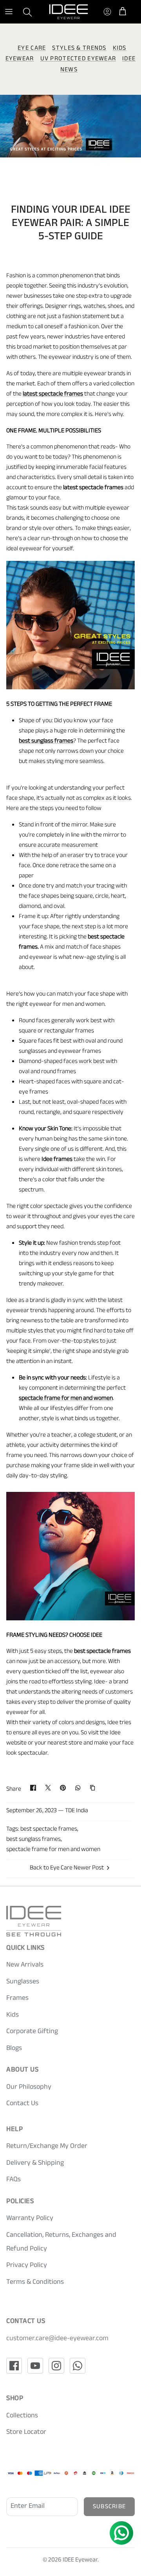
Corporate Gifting (32, 2032)
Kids (13, 2016)
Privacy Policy (27, 2266)
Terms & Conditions (35, 2283)
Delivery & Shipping (35, 2164)
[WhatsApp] (78, 2366)
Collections (22, 2416)
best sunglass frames (33, 1840)
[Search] (32, 12)
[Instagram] (56, 2366)
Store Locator (26, 2433)
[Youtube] (35, 2366)
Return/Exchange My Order (47, 2147)
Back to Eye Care (51, 1868)
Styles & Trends (79, 49)
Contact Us (22, 2104)
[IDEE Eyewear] (69, 12)
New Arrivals (25, 1965)
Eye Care (32, 49)
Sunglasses (23, 1982)
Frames (17, 1999)
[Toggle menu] (9, 12)
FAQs (14, 2180)
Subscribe (109, 2507)
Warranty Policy (30, 2219)
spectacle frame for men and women (53, 1850)
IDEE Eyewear (80, 2561)
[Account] (105, 12)
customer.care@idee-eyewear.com (57, 2339)
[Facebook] (14, 2366)
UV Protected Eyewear (78, 59)
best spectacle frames (49, 1830)
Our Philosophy (29, 2088)
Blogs (14, 2049)
